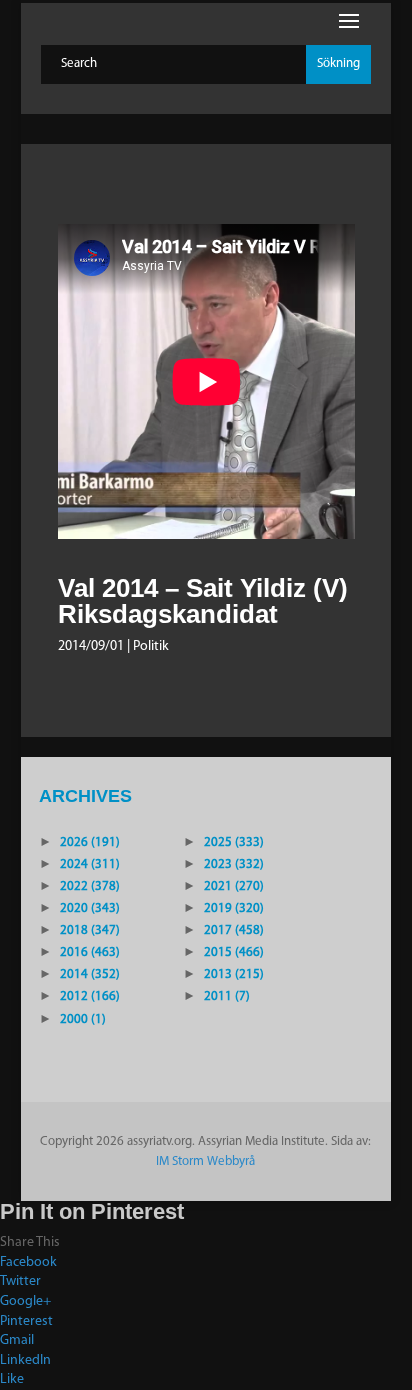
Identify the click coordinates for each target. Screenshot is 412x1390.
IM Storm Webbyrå (205, 1161)
